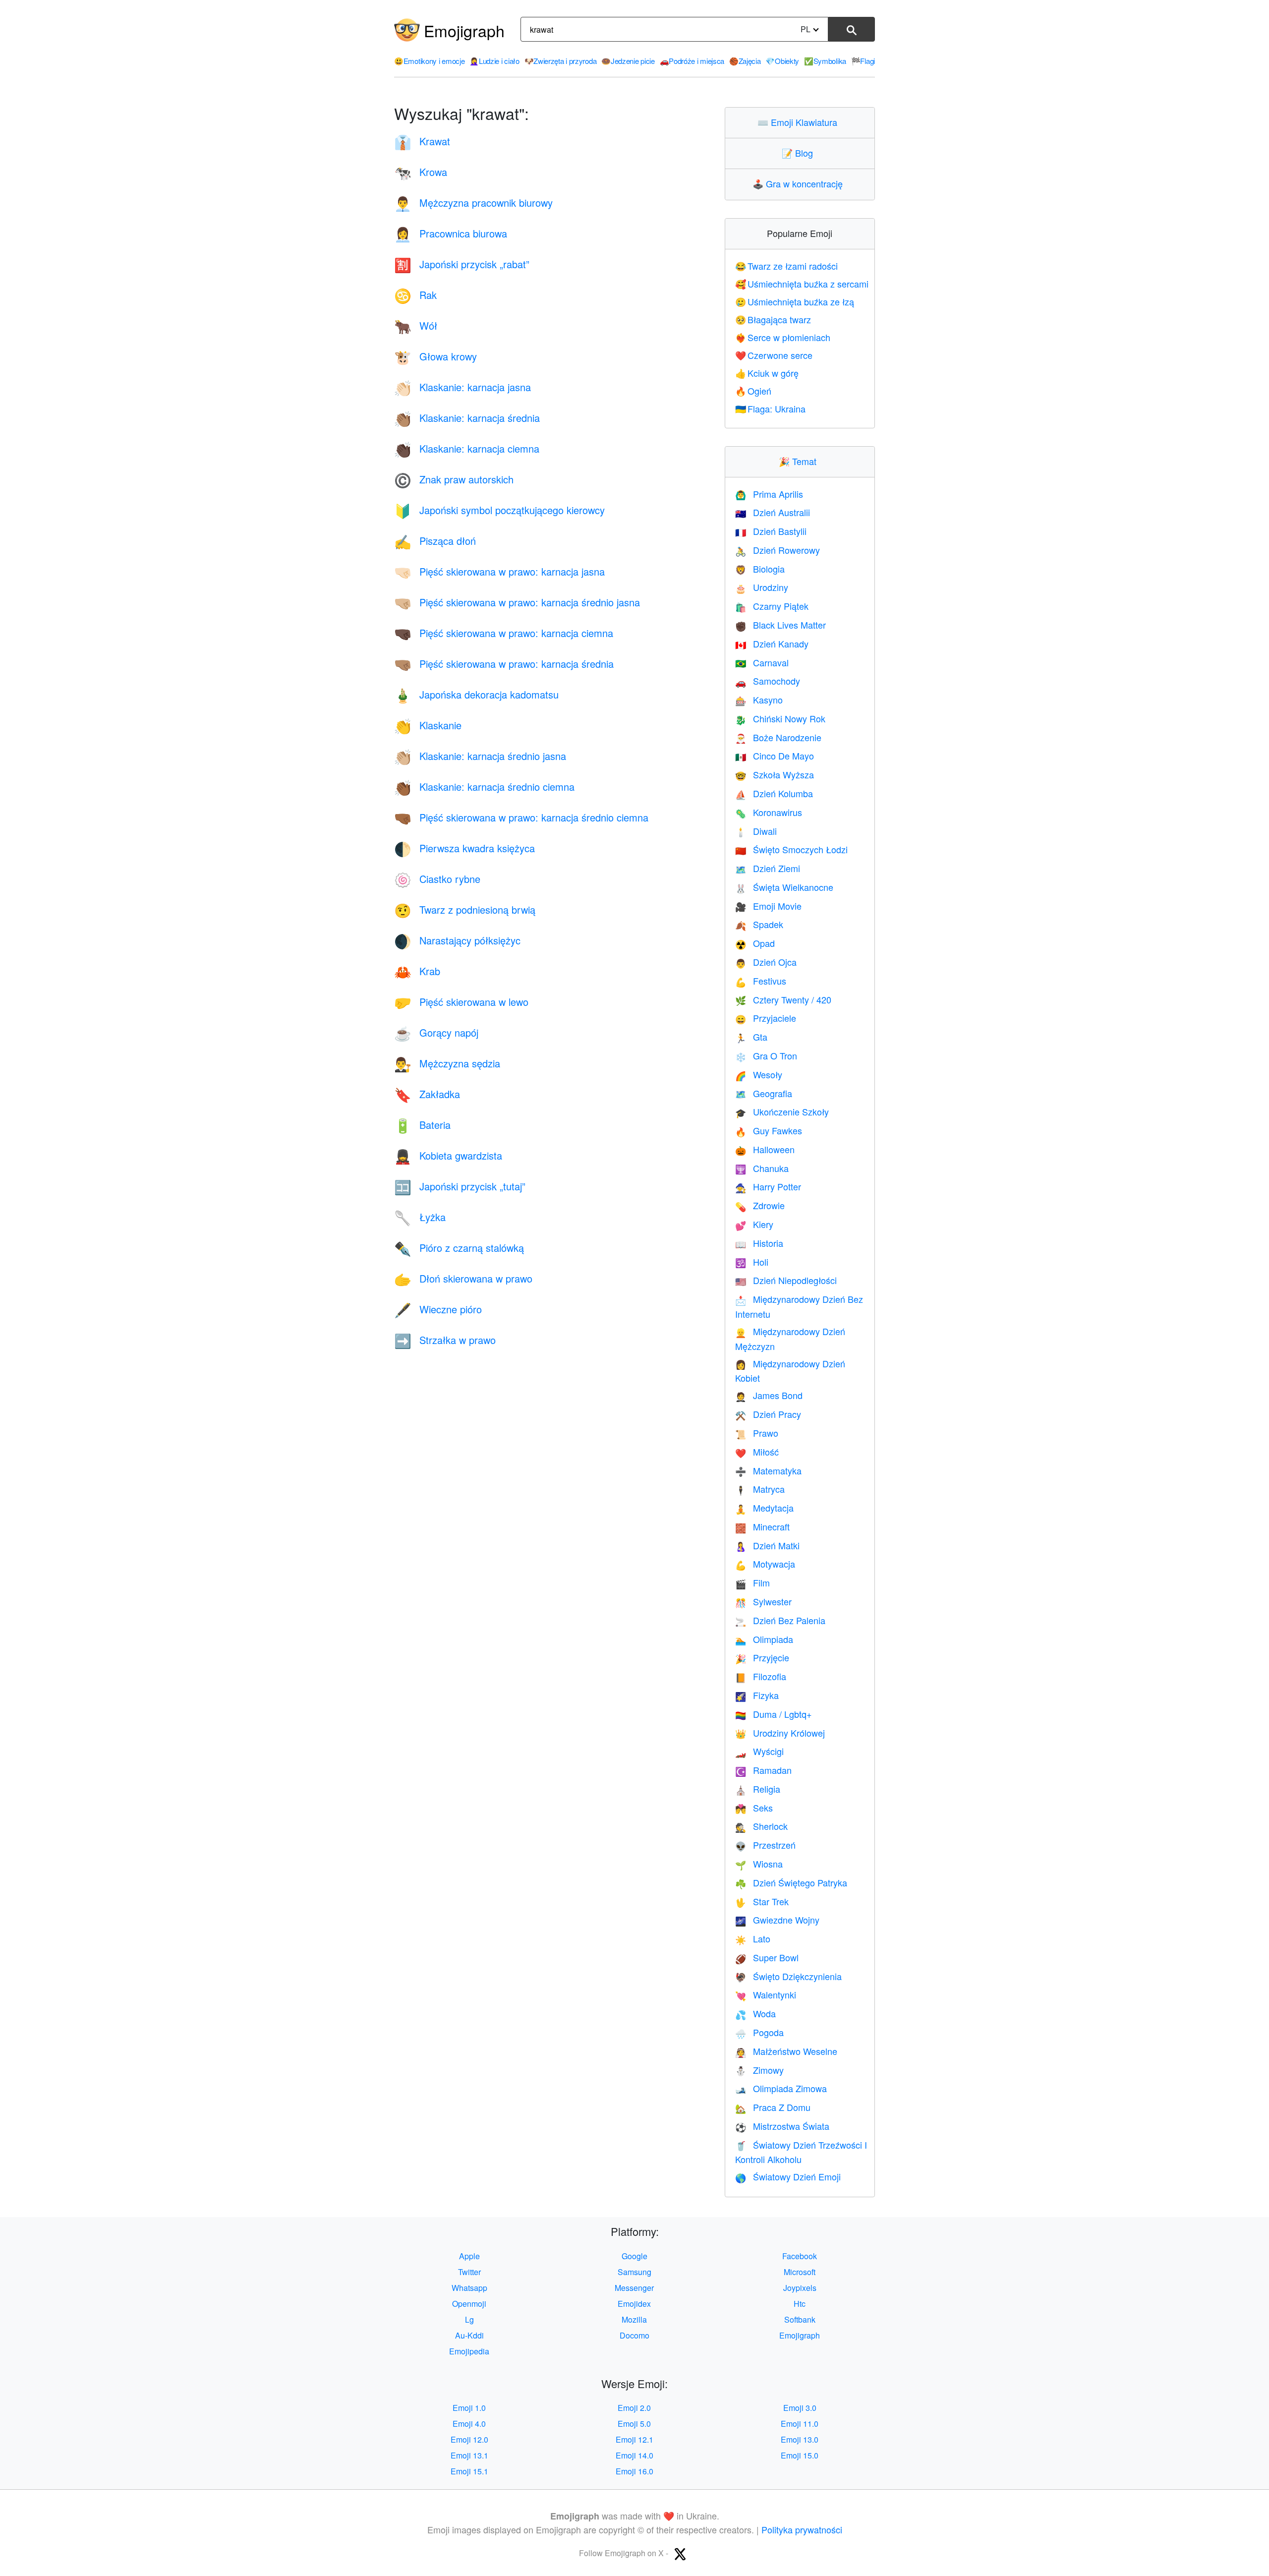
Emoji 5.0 (634, 2424)
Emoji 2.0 (634, 2408)
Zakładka (427, 1094)
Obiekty (782, 61)
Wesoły (759, 1074)
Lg (469, 2319)
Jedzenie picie (628, 61)
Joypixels (800, 2288)
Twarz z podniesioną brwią (465, 909)
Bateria (422, 1125)
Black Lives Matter (780, 625)
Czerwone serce (774, 355)
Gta (751, 1037)
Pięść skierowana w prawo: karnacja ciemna (504, 633)
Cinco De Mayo (775, 756)
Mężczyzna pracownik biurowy (473, 203)
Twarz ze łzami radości (787, 266)
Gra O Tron (766, 1055)
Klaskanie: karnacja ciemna (467, 448)
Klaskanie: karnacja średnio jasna (480, 756)
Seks (754, 1808)
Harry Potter (768, 1186)
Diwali (756, 831)
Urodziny (762, 587)
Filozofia (761, 1676)
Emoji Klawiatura (800, 122)
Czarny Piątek (772, 606)
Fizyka (757, 1695)
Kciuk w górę (767, 373)
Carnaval (762, 662)
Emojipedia (469, 2351)
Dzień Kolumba (774, 793)
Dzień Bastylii (771, 531)
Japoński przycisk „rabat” (462, 264)
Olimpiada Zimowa (781, 2088)
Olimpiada (764, 1639)
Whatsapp (469, 2288)
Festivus (761, 981)
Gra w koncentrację (800, 183)
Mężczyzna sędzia (447, 1063)
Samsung (634, 2272)
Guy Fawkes (769, 1130)
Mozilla (634, 2319)
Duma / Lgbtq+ (774, 1714)
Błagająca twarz (773, 319)
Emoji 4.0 (469, 2424)
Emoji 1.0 (469, 2408)
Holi (752, 1262)
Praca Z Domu (773, 2107)
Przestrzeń (765, 1845)
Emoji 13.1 (469, 2455)
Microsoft (800, 2272)
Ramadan (763, 1770)
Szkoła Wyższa (775, 774)
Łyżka (420, 1217)
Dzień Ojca (766, 962)
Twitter (469, 2272)
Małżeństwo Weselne (786, 2051)
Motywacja (765, 1564)
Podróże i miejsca (692, 61)
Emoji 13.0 (800, 2439)
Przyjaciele (766, 1018)
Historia (759, 1243)
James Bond (769, 1395)
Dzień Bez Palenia (780, 1620)
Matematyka (768, 1470)
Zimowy (759, 2070)
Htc (800, 2304)
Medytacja (764, 1508)
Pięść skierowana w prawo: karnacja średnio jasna (517, 602)
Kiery (754, 1224)
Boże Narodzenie (778, 737)
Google (634, 2256)
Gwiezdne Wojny (777, 1920)
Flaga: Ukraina (771, 409)
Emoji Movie (768, 906)
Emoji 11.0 (800, 2424)
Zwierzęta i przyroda (561, 61)
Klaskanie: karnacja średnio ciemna (484, 787)
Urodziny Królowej (780, 1733)
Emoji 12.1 (634, 2439)
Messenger (634, 2288)
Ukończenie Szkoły (782, 1112)
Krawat (422, 141)
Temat (800, 461)
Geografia (764, 1093)
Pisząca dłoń (435, 541)
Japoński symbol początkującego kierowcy (499, 510)
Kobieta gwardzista (448, 1155)
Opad (755, 943)
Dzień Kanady (772, 644)
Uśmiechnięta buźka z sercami (802, 284)
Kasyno (759, 700)
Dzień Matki (767, 1545)
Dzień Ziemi (768, 868)
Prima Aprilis (769, 494)
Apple (469, 2256)
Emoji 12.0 (469, 2439)
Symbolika (825, 61)
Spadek (759, 924)
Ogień (753, 391)
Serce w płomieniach (783, 337)
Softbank (800, 2319)
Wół (416, 325)
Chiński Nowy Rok (780, 718)
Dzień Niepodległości (786, 1280)
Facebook (800, 2256)
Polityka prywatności (802, 2529)
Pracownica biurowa (451, 233)
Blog (800, 153)
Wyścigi (759, 1751)
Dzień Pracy (768, 1414)
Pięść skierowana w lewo (461, 1002)
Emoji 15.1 (469, 2471)
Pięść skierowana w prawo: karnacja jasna (499, 571)
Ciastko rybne (437, 879)
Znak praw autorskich (454, 479)
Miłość (757, 1452)
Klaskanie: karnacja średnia (467, 418)
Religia (758, 1789)
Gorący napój (436, 1032)
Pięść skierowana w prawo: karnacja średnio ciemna (521, 817)
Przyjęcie (762, 1657)
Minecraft (762, 1526)
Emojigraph (464, 30)
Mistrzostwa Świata (782, 2126)
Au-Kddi (469, 2335)
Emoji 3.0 (800, 2408)
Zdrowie (760, 1205)
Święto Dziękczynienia (788, 1976)
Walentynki (766, 1994)
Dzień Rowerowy (778, 550)
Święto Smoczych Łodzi (791, 849)
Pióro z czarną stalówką (459, 1248)
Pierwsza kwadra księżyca (464, 848)
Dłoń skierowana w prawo (463, 1278)
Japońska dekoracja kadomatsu (476, 694)
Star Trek (762, 1901)
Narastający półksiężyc (457, 940)
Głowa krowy (435, 356)
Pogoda (759, 2032)
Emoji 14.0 (634, 2455)
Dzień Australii (773, 512)
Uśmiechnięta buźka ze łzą (795, 301)
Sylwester (763, 1601)
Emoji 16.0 (634, 2471)
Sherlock (761, 1826)
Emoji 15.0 (800, 2455)
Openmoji (469, 2304)
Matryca (760, 1489)
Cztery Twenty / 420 (783, 999)
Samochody (768, 681)
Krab (417, 971)
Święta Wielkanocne (784, 887)
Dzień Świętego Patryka (791, 1882)
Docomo (634, 2335)
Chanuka (762, 1168)
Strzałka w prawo (445, 1340)
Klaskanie (428, 725)
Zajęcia (745, 61)
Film (752, 1582)
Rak (415, 295)
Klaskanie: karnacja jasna (462, 387)
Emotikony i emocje (429, 61)
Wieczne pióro (438, 1309)
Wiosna (759, 1864)
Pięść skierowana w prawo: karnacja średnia (504, 664)
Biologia (760, 569)
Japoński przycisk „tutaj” (460, 1186)
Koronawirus (769, 812)
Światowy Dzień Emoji (788, 2176)
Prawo (757, 1433)
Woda (755, 2013)
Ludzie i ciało (494, 61)
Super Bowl (767, 1957)
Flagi (863, 61)
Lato (753, 1938)
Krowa (421, 172)
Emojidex (634, 2304)
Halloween (765, 1149)
